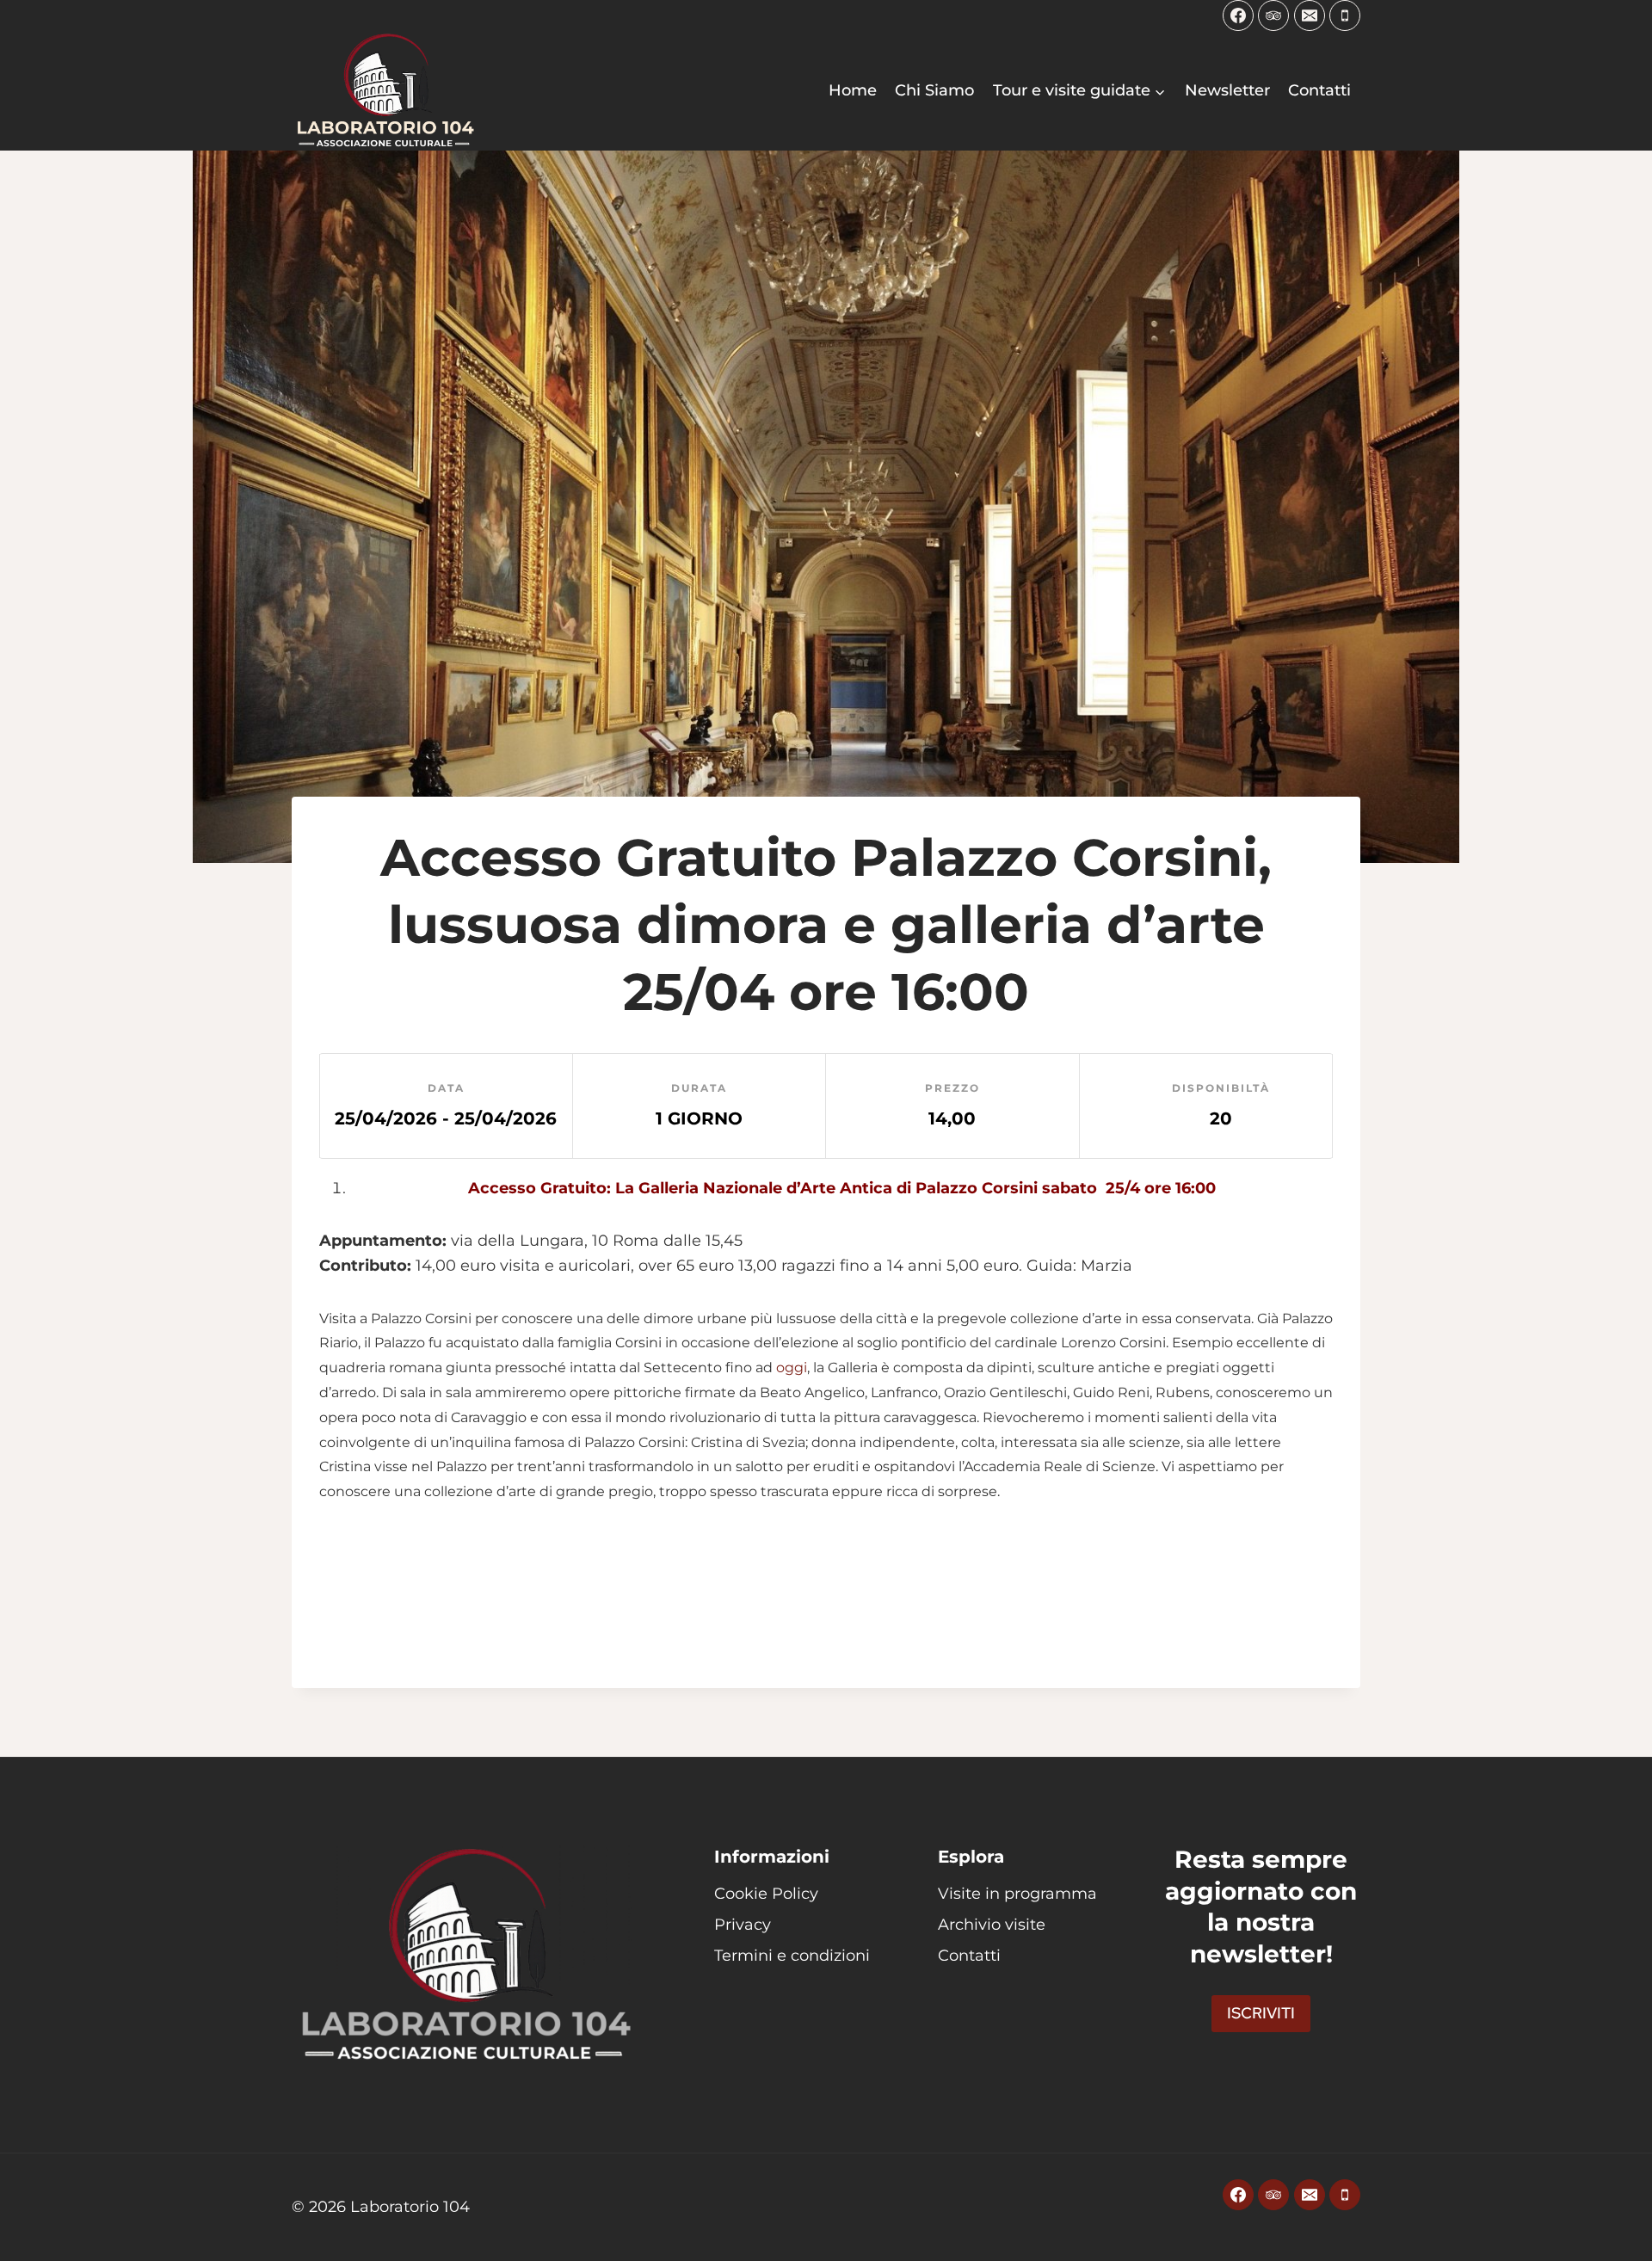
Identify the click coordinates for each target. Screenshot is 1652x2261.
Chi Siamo (934, 90)
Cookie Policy (766, 1894)
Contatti (1319, 90)
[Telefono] (1345, 15)
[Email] (1310, 15)
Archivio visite (992, 1925)
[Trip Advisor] (1273, 15)
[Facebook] (1238, 15)
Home (853, 90)
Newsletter (1227, 90)
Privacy (743, 1925)
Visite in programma (1017, 1894)
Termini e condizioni (792, 1956)
